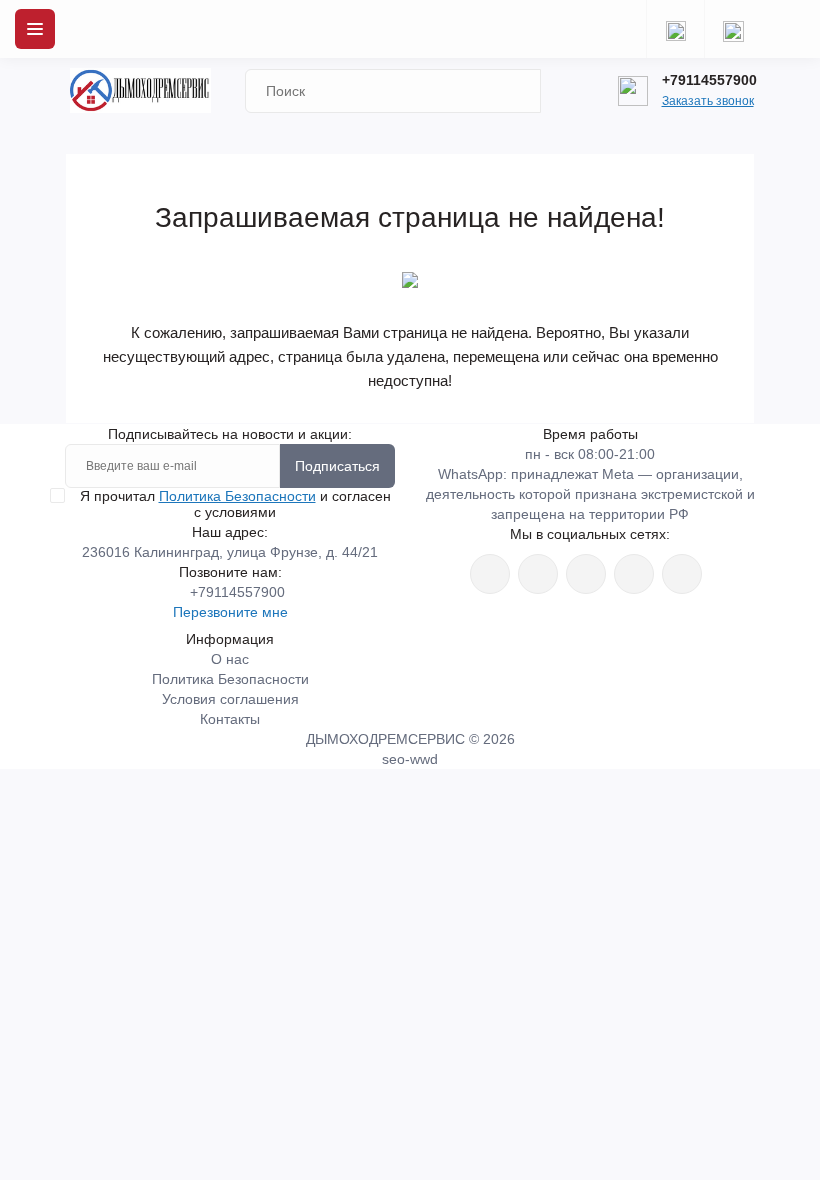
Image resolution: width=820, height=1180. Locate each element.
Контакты (230, 719)
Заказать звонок (708, 101)
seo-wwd (410, 759)
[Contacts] (733, 29)
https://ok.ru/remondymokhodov (538, 574)
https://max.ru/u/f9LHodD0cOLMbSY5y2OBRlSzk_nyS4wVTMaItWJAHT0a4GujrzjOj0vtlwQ (682, 574)
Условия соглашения (230, 699)
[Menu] (35, 29)
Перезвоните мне (230, 612)
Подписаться (337, 466)
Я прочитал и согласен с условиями (235, 504)
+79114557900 (709, 80)
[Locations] (675, 29)
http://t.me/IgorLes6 (634, 574)
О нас (230, 659)
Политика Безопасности (237, 496)
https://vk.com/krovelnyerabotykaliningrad (490, 574)
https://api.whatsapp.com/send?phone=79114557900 (586, 574)
